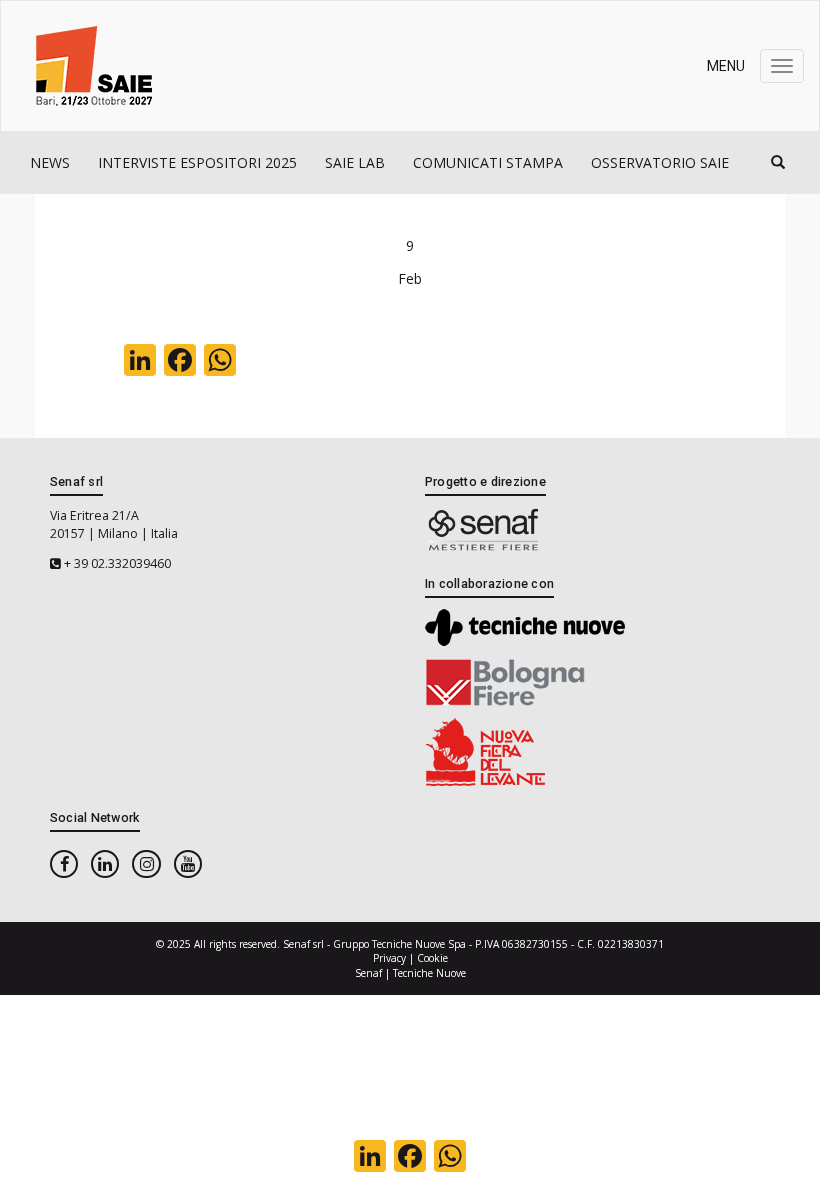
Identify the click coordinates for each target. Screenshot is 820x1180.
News (50, 162)
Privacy (389, 958)
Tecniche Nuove (429, 973)
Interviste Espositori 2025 (197, 162)
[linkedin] (105, 864)
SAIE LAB (355, 162)
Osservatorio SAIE (660, 162)
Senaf (368, 973)
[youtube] (188, 864)
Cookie (432, 958)
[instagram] (146, 864)
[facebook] (64, 864)
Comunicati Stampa (488, 162)
